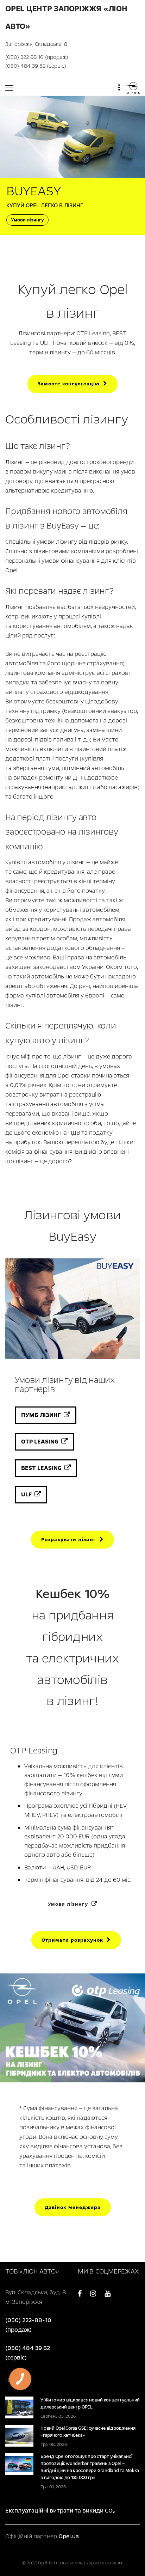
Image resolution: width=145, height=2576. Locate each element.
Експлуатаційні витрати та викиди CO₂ (60, 2511)
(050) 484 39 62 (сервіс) (36, 66)
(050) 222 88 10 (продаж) (37, 57)
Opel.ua (69, 2536)
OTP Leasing (41, 1442)
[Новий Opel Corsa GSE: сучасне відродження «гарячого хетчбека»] (19, 2435)
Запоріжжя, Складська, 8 (36, 44)
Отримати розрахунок (74, 1940)
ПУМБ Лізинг (42, 1415)
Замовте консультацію (70, 384)
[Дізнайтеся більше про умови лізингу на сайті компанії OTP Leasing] (72, 1918)
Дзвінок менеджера (73, 2207)
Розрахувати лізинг (70, 1540)
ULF (28, 1494)
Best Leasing (43, 1468)
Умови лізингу (27, 220)
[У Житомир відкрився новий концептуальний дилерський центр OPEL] (19, 2407)
